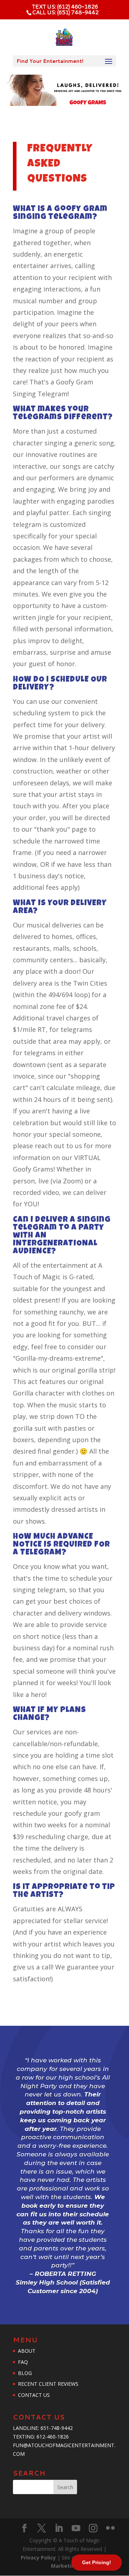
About (27, 2351)
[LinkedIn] (59, 2528)
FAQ (23, 2362)
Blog (25, 2373)
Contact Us (34, 2395)
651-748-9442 (57, 2428)
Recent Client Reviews (48, 2384)
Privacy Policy (39, 2558)
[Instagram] (93, 2528)
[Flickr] (110, 2528)
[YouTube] (76, 2528)
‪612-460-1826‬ (53, 2437)
